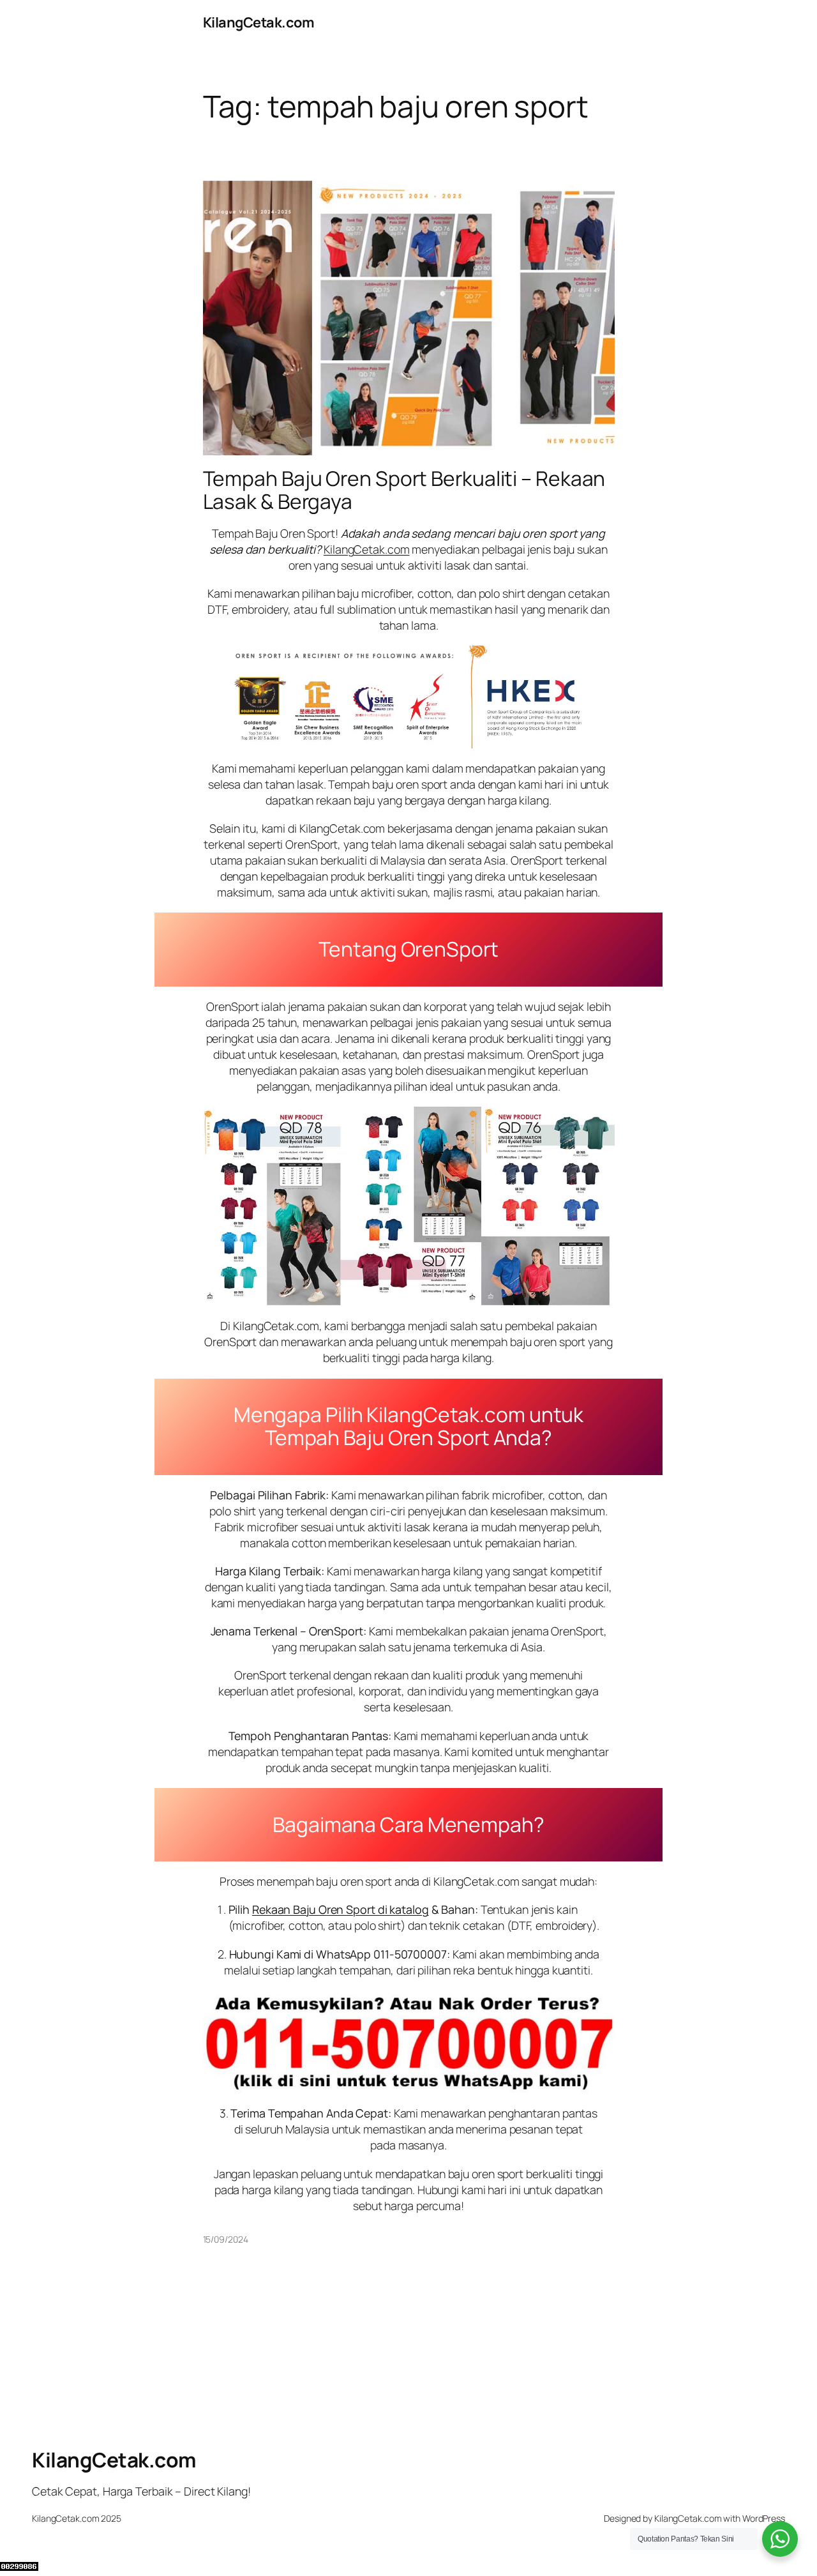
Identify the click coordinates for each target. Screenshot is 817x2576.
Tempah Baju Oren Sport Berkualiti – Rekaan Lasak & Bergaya (404, 490)
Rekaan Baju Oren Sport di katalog (341, 1909)
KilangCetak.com (259, 22)
